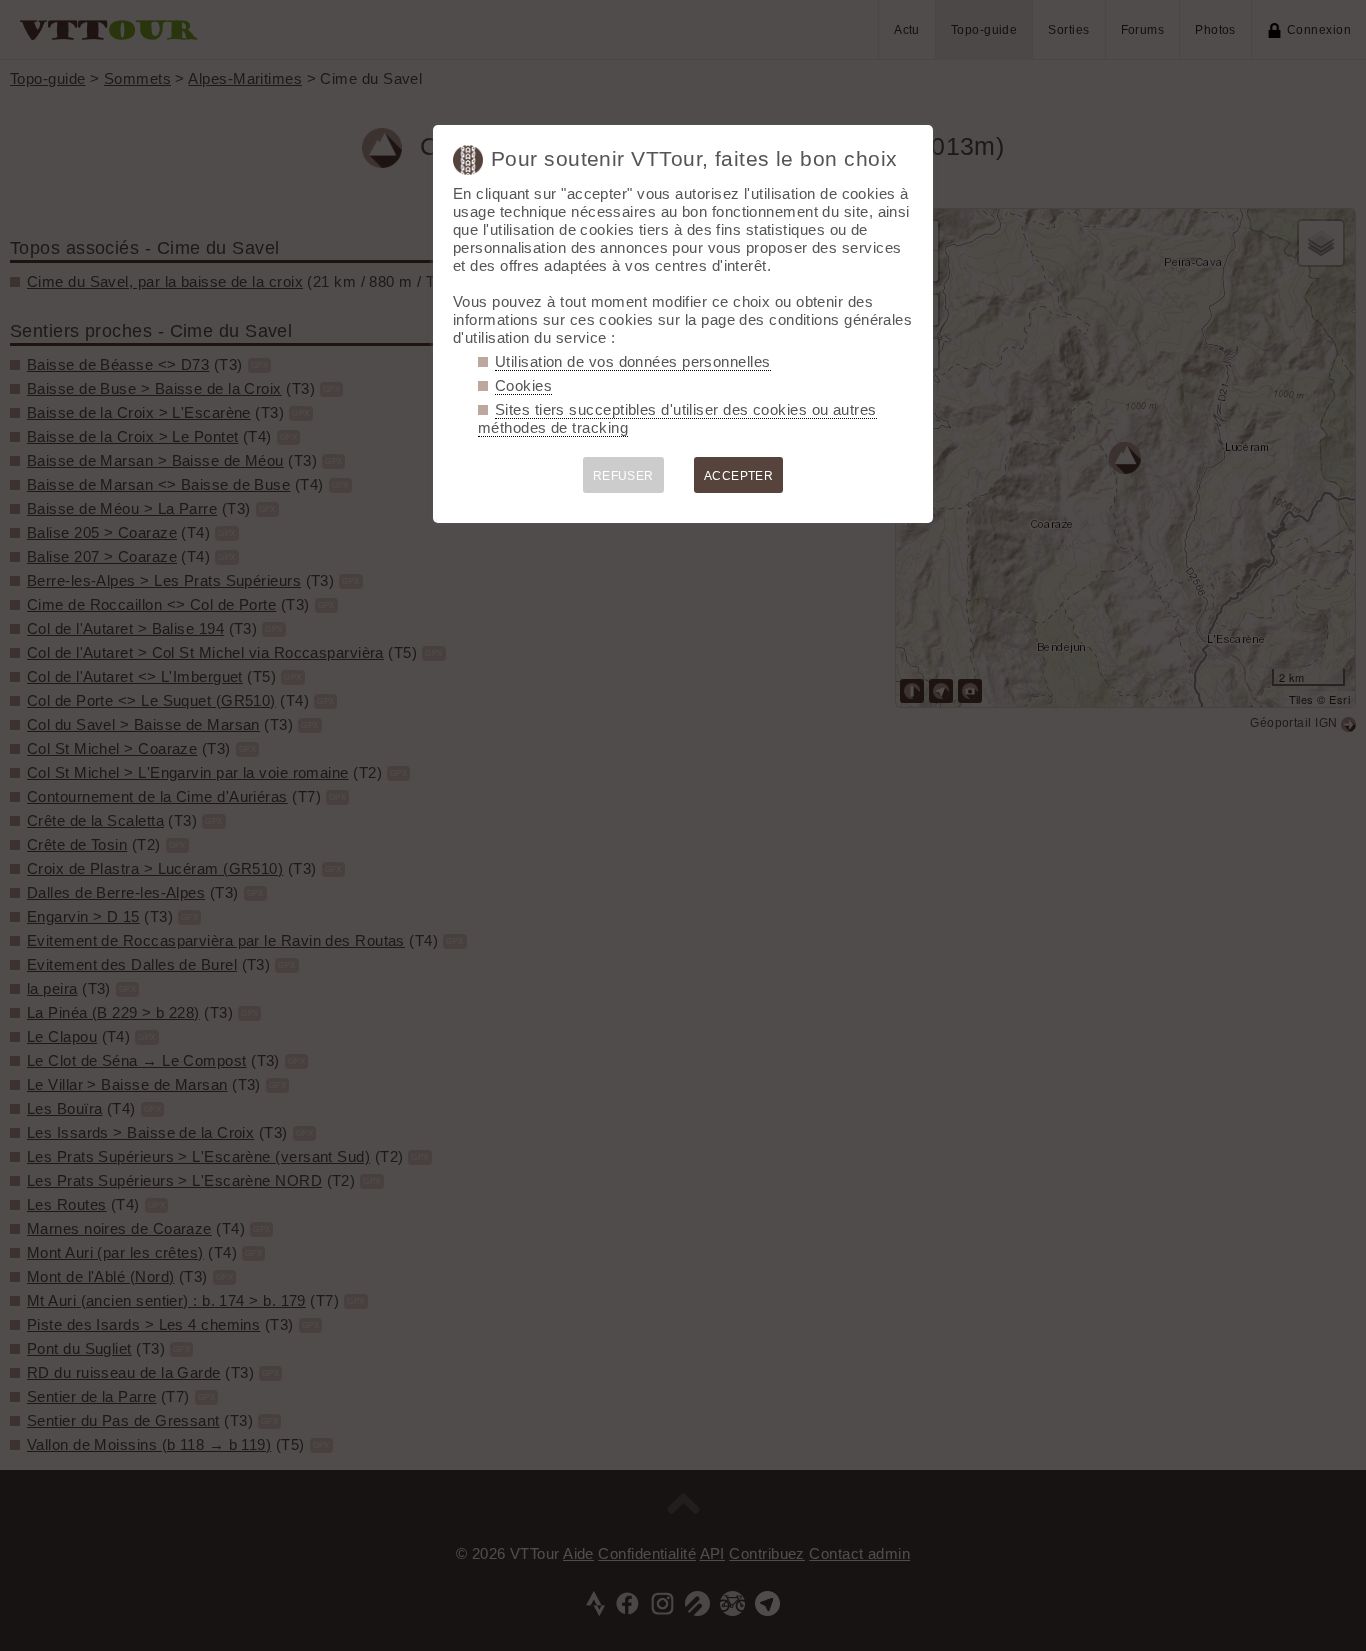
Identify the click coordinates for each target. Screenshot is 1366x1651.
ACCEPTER (739, 476)
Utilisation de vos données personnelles (633, 361)
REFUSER (623, 476)
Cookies (523, 385)
